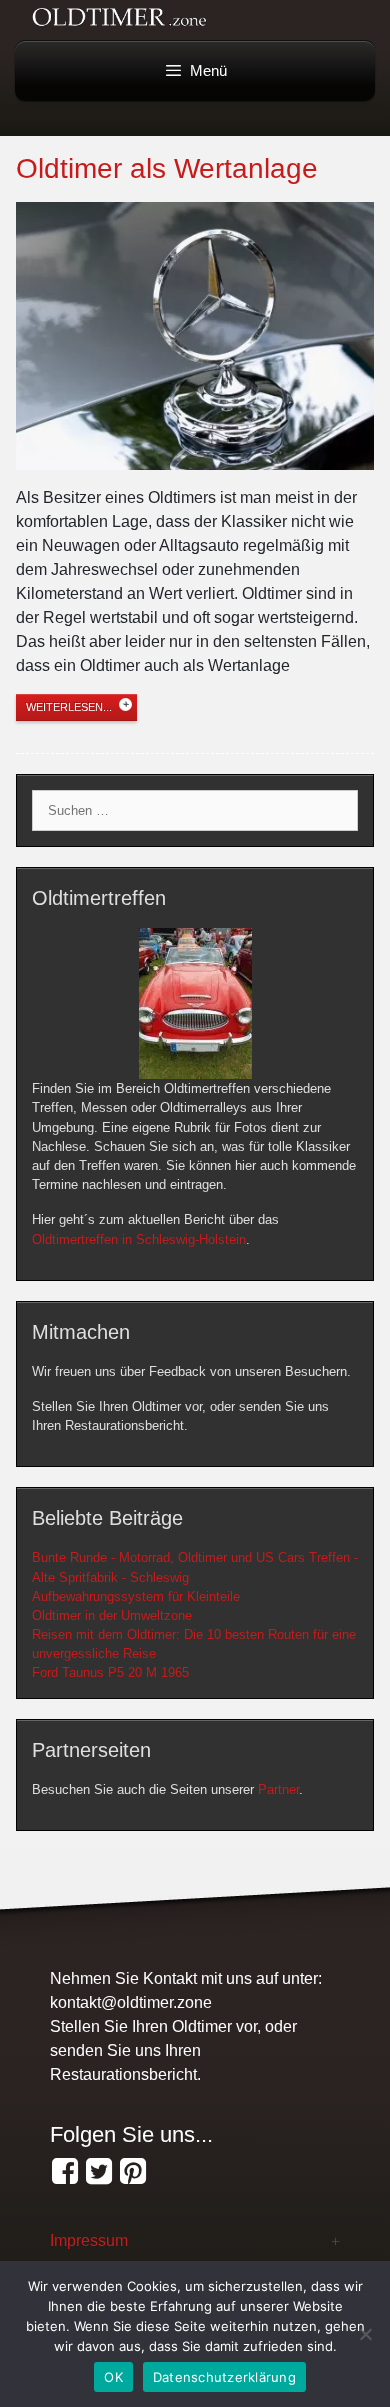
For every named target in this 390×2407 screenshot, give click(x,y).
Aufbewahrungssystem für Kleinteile (136, 1596)
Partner (278, 1789)
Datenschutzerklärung (224, 2377)
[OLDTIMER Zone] (99, 2172)
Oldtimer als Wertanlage (167, 168)
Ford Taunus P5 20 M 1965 (110, 1672)
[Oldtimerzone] (133, 2172)
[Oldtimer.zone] (65, 2172)
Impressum (89, 2240)
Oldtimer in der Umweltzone (112, 1615)
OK (113, 2377)
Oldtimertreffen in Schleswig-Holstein (139, 1239)
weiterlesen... (69, 707)
